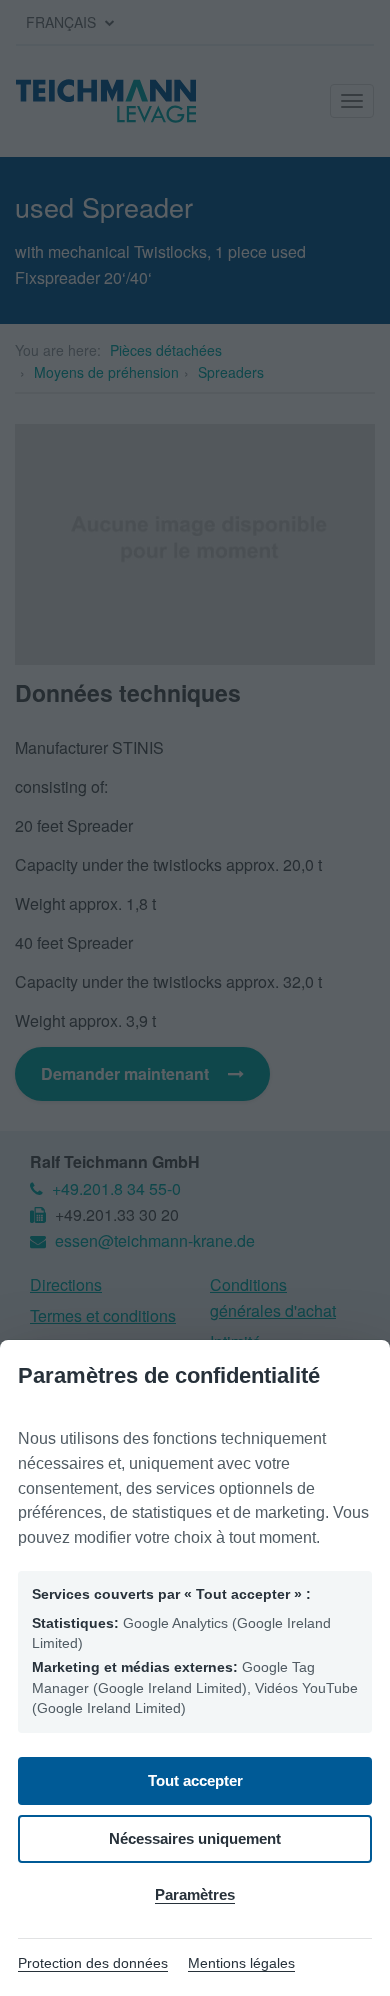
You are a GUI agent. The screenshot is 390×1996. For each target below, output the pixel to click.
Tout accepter (195, 1780)
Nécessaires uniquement (195, 1838)
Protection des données (93, 1963)
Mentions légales (241, 1963)
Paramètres (195, 1894)
